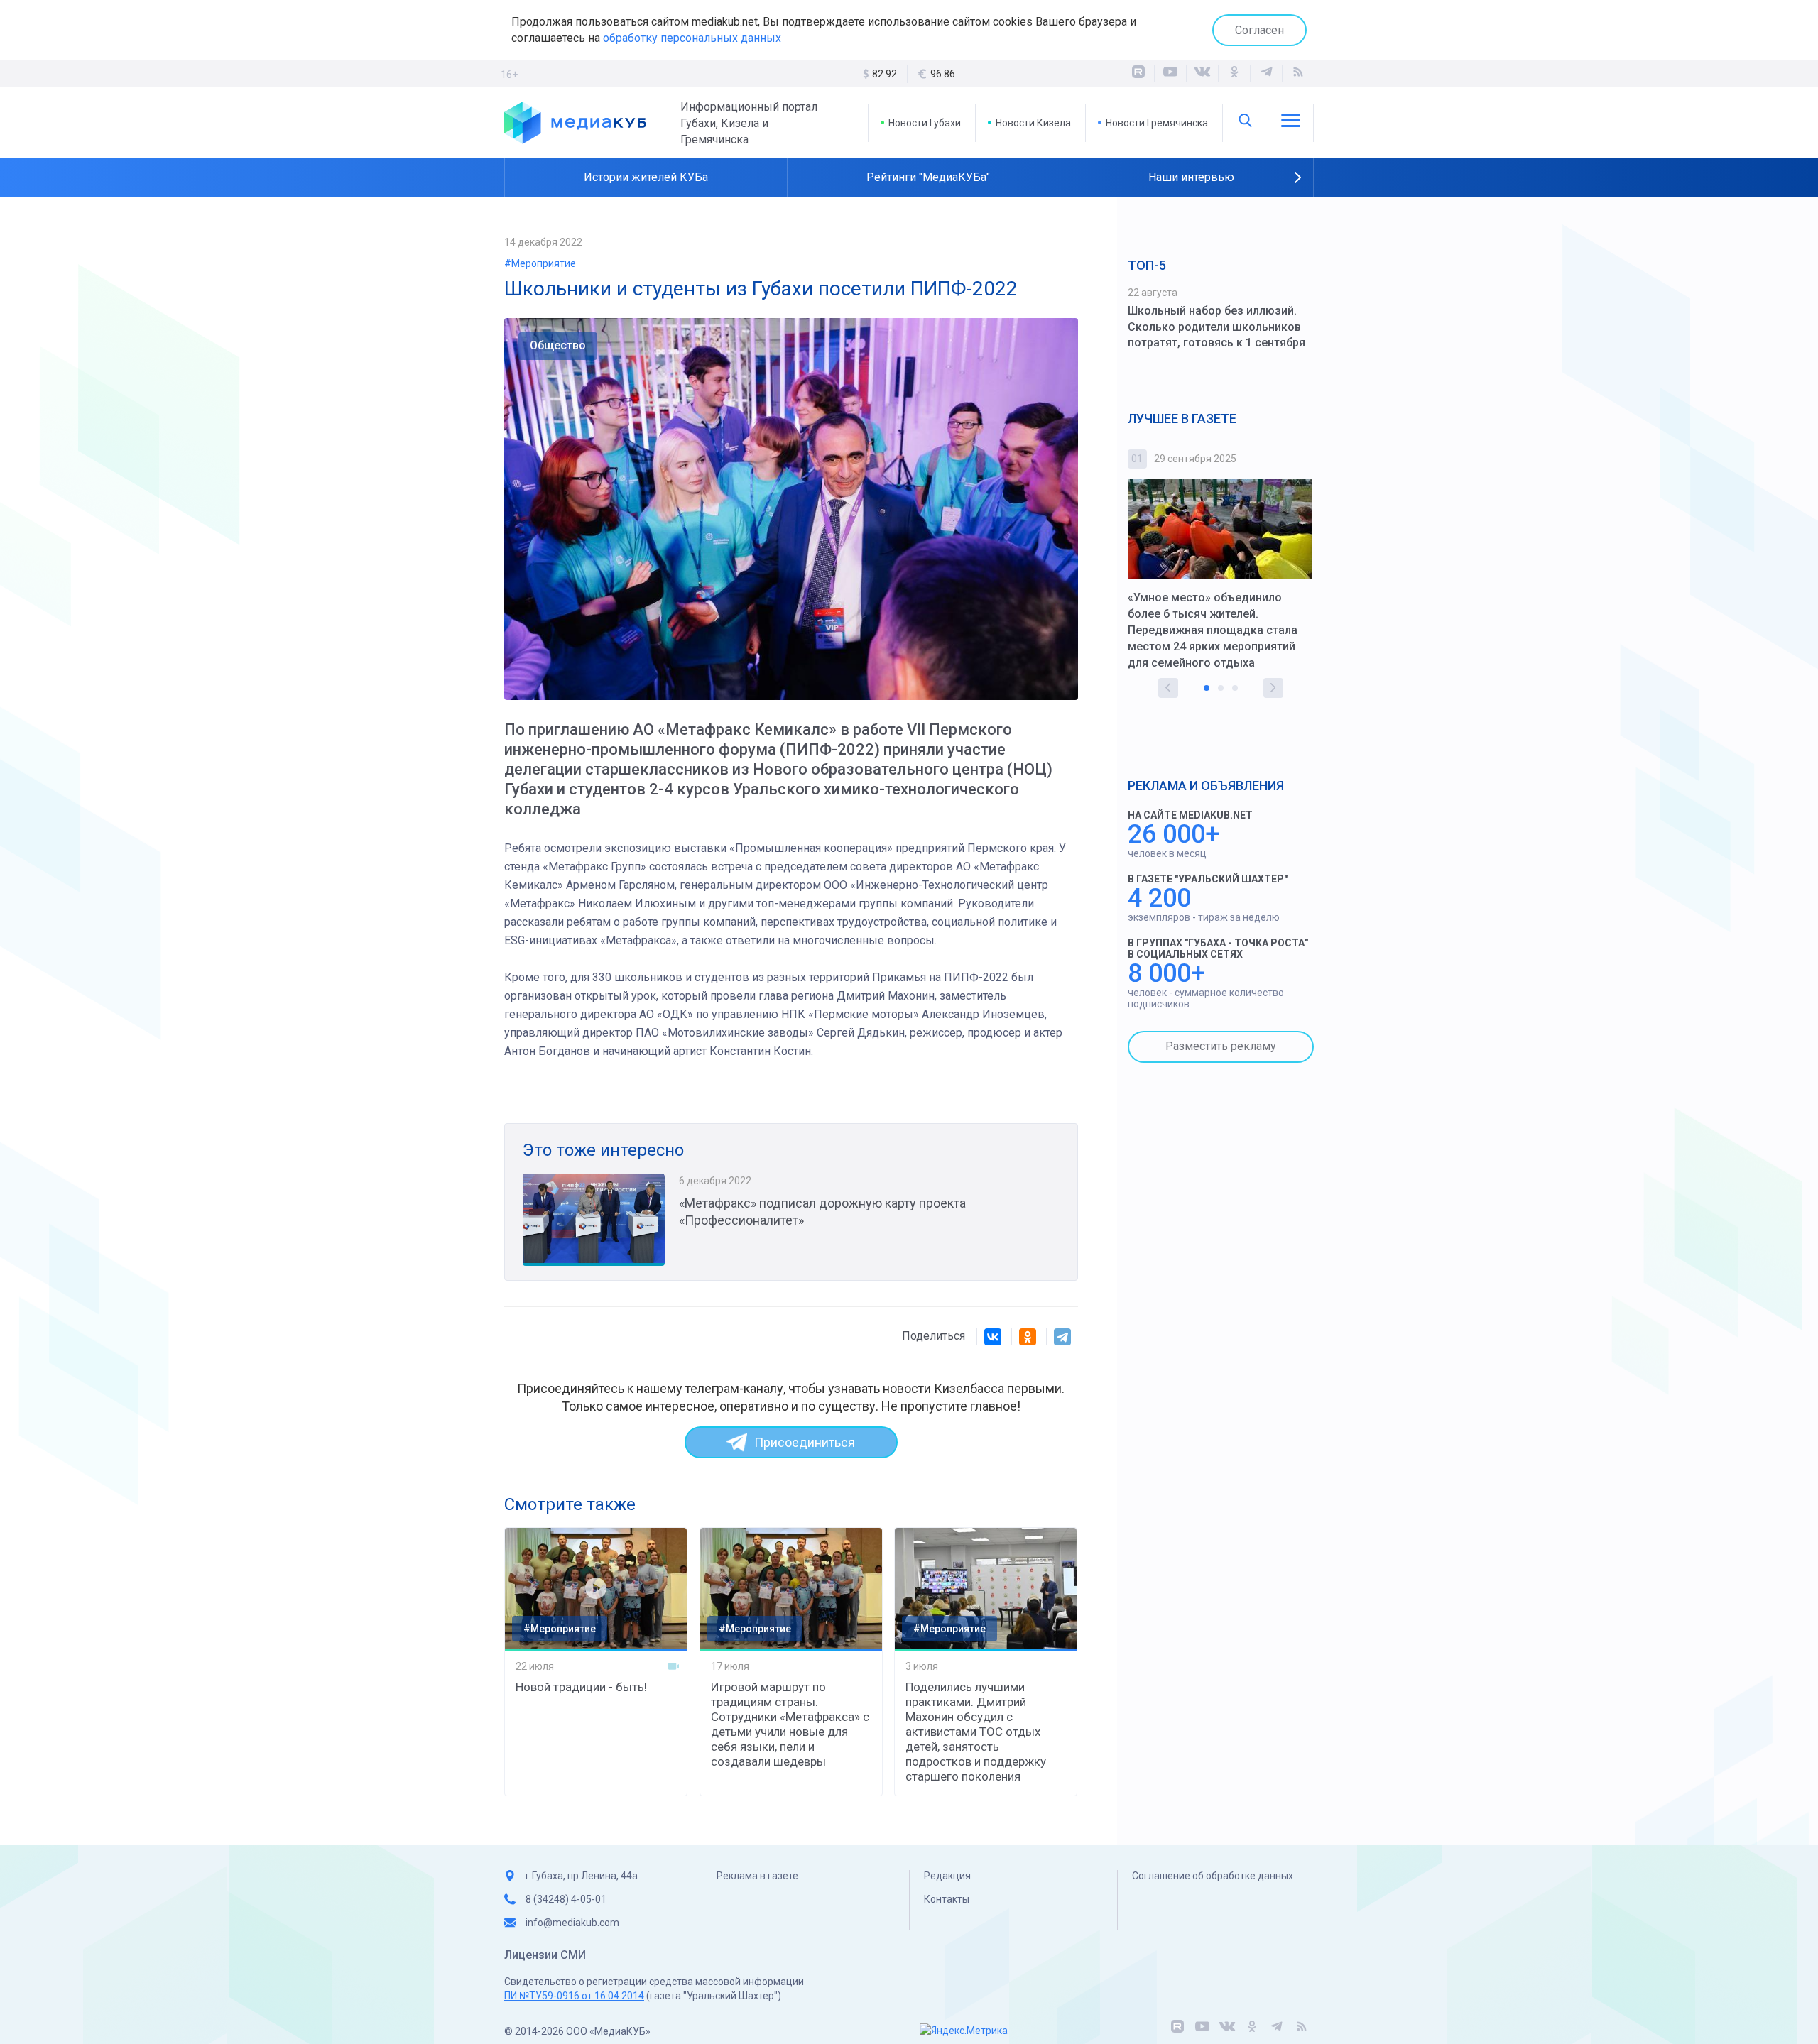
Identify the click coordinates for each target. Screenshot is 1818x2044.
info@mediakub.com (572, 1923)
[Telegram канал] (1266, 74)
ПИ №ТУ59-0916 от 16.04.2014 (574, 1996)
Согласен (1259, 30)
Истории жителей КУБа (646, 177)
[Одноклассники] (1234, 74)
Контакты (947, 1899)
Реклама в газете (757, 1876)
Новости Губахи (925, 123)
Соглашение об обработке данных (1213, 1876)
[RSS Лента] (1298, 74)
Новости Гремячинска (1157, 123)
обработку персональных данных (692, 38)
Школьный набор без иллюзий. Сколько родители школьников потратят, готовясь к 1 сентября (1216, 327)
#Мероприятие (540, 263)
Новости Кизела (1033, 123)
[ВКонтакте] (1202, 74)
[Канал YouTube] (1170, 74)
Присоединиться (805, 1442)
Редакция (947, 1876)
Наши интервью (1191, 177)
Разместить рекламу (1221, 1046)
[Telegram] (1062, 1337)
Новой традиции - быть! (581, 1687)
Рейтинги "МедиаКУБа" (928, 177)
